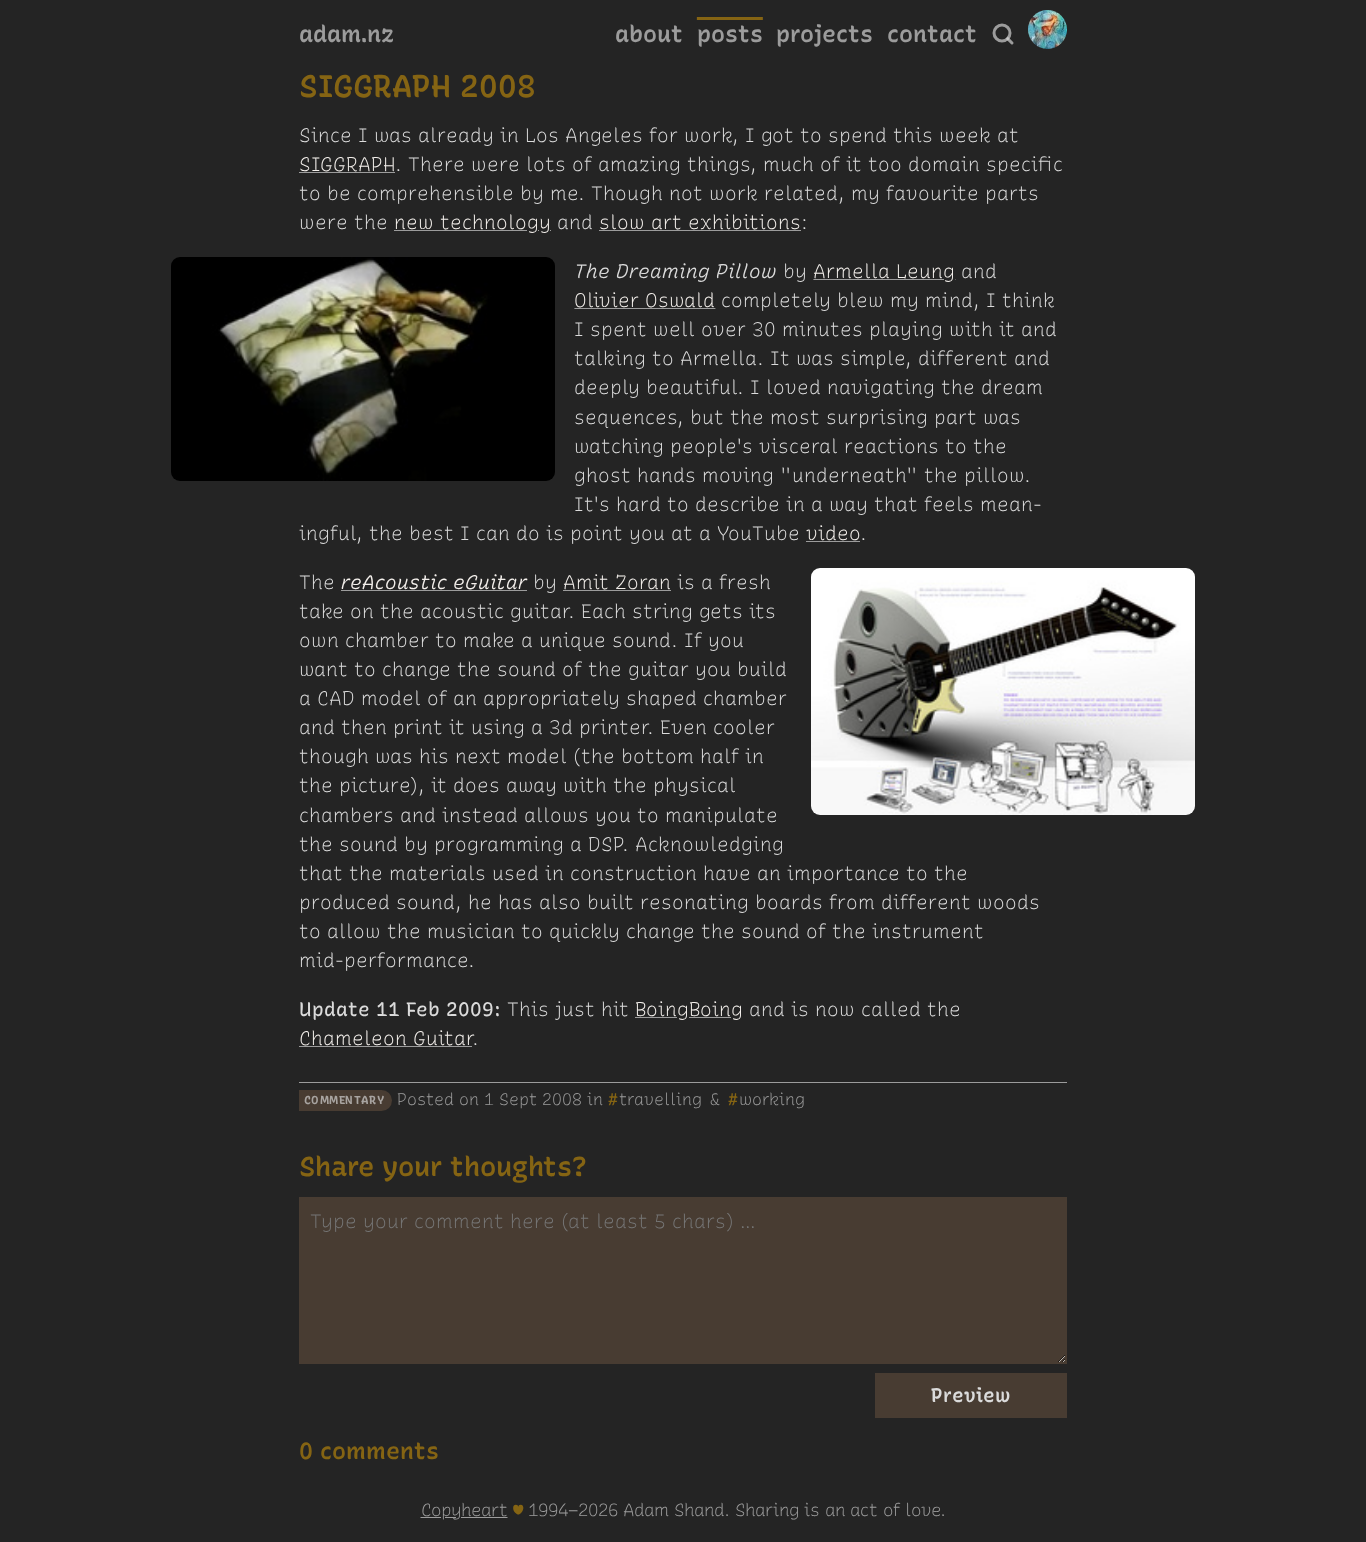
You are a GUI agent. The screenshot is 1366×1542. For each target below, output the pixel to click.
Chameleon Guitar (385, 1038)
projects (824, 34)
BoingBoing (689, 1009)
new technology (472, 222)
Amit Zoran (617, 582)
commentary (345, 1101)
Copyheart (464, 1509)
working (772, 1099)
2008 (562, 1099)
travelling (660, 1099)
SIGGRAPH (347, 164)
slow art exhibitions (700, 222)
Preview (971, 1395)
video (833, 533)
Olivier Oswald (644, 300)
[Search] (1003, 34)
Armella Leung (884, 271)
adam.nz (346, 34)
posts (730, 34)
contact (932, 34)
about (649, 34)
